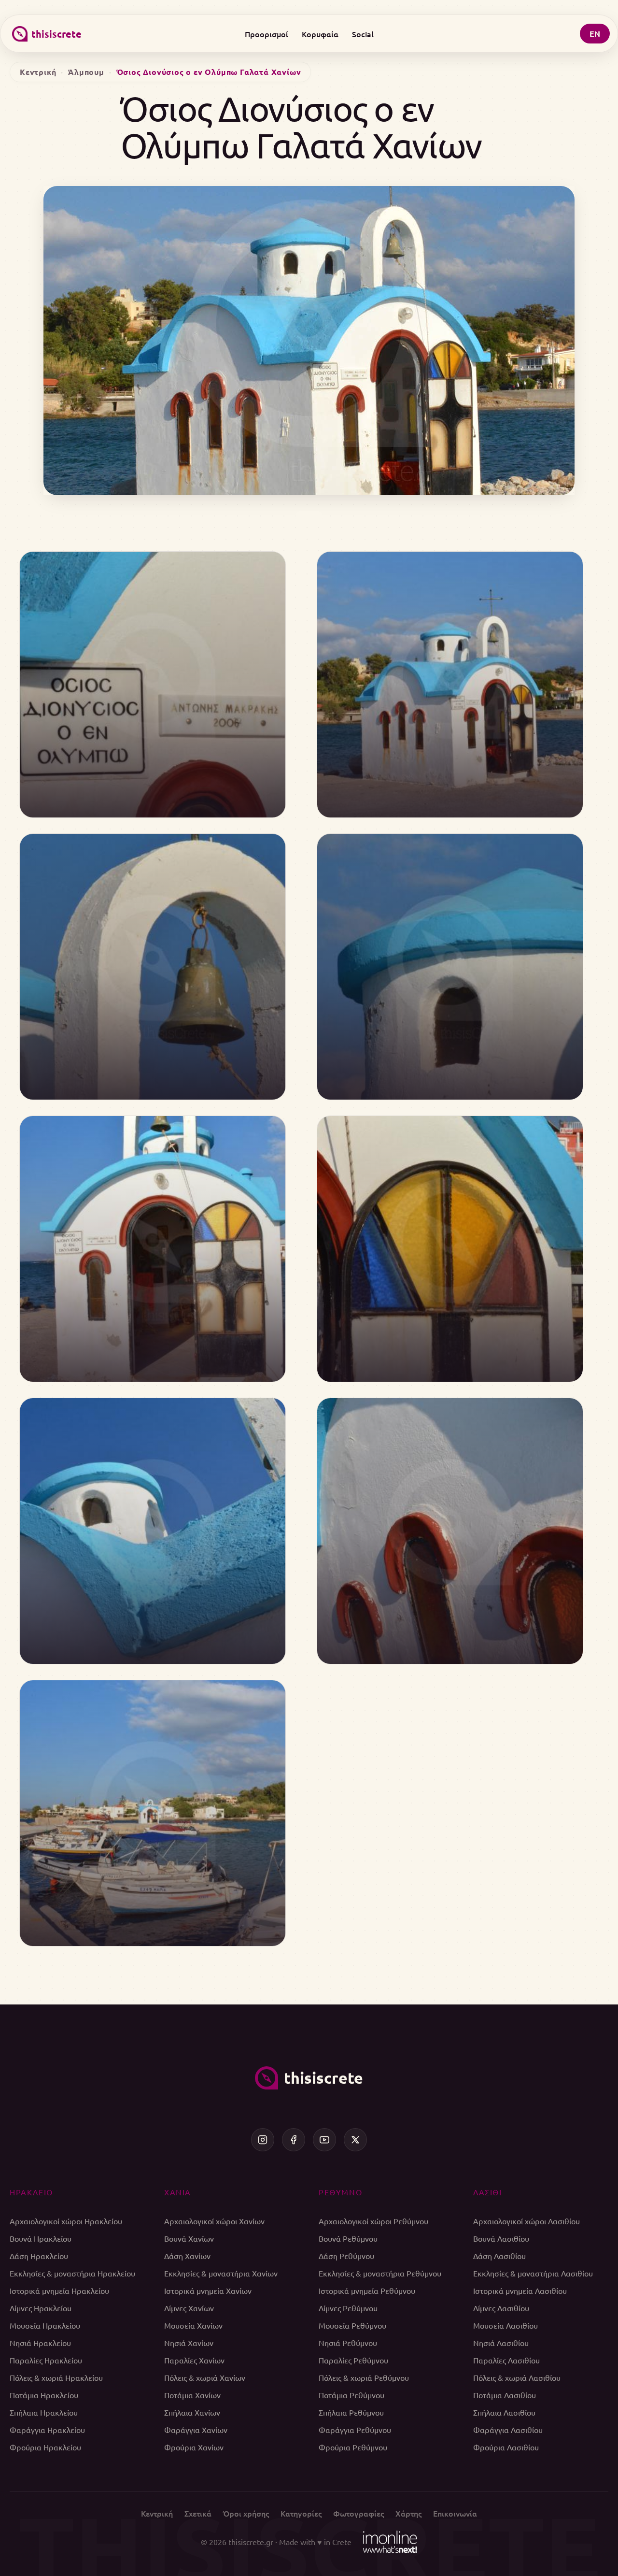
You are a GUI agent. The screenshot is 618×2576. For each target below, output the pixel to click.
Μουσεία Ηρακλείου (45, 2325)
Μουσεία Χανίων (193, 2325)
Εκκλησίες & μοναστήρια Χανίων (221, 2273)
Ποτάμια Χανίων (192, 2395)
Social (363, 34)
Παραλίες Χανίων (194, 2360)
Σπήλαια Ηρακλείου (44, 2412)
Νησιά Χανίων (189, 2343)
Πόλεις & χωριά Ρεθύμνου (364, 2377)
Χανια (178, 2192)
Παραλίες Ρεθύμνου (353, 2360)
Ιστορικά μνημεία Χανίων (208, 2290)
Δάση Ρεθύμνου (346, 2256)
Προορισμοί (267, 34)
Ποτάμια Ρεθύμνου (351, 2395)
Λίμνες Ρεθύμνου (348, 2308)
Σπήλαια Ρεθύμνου (351, 2412)
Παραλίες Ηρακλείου (46, 2360)
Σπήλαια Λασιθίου (504, 2412)
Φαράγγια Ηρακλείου (47, 2430)
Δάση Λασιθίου (499, 2256)
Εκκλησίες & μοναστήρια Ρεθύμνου (380, 2273)
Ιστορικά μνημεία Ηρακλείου (59, 2290)
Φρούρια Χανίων (194, 2447)
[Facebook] (294, 2140)
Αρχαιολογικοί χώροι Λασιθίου (527, 2221)
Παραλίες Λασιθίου (506, 2360)
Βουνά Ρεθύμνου (348, 2238)
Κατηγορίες (301, 2513)
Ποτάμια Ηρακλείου (44, 2395)
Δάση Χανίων (187, 2256)
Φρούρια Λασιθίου (506, 2447)
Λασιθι (488, 2192)
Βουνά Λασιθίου (501, 2238)
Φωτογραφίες (358, 2513)
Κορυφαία (320, 34)
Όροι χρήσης (246, 2513)
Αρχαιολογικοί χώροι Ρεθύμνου (373, 2221)
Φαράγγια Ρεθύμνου (355, 2430)
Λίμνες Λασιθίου (501, 2308)
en (595, 34)
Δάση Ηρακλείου (39, 2256)
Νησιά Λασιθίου (501, 2343)
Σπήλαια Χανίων (192, 2412)
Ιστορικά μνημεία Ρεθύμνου (367, 2290)
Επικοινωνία (455, 2513)
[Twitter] (355, 2140)
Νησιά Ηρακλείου (40, 2343)
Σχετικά (198, 2513)
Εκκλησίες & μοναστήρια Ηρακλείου (72, 2273)
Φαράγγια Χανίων (196, 2430)
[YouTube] (324, 2140)
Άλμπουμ (86, 72)
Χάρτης (408, 2513)
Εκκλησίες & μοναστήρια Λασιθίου (533, 2273)
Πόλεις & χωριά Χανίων (205, 2377)
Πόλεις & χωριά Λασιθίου (517, 2377)
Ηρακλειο (31, 2192)
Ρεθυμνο (340, 2192)
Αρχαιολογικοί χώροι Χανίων (214, 2221)
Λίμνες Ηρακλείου (41, 2308)
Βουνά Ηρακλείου (41, 2238)
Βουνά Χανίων (189, 2238)
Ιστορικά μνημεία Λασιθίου (520, 2290)
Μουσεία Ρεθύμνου (352, 2325)
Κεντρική (38, 72)
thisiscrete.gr (251, 2542)
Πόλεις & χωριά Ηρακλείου (56, 2377)
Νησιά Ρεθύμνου (348, 2343)
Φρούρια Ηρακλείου (45, 2447)
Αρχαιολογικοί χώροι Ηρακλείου (66, 2221)
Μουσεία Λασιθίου (506, 2325)
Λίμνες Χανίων (189, 2308)
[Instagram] (263, 2140)
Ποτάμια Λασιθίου (505, 2395)
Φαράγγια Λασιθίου (508, 2430)
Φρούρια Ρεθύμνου (353, 2447)
